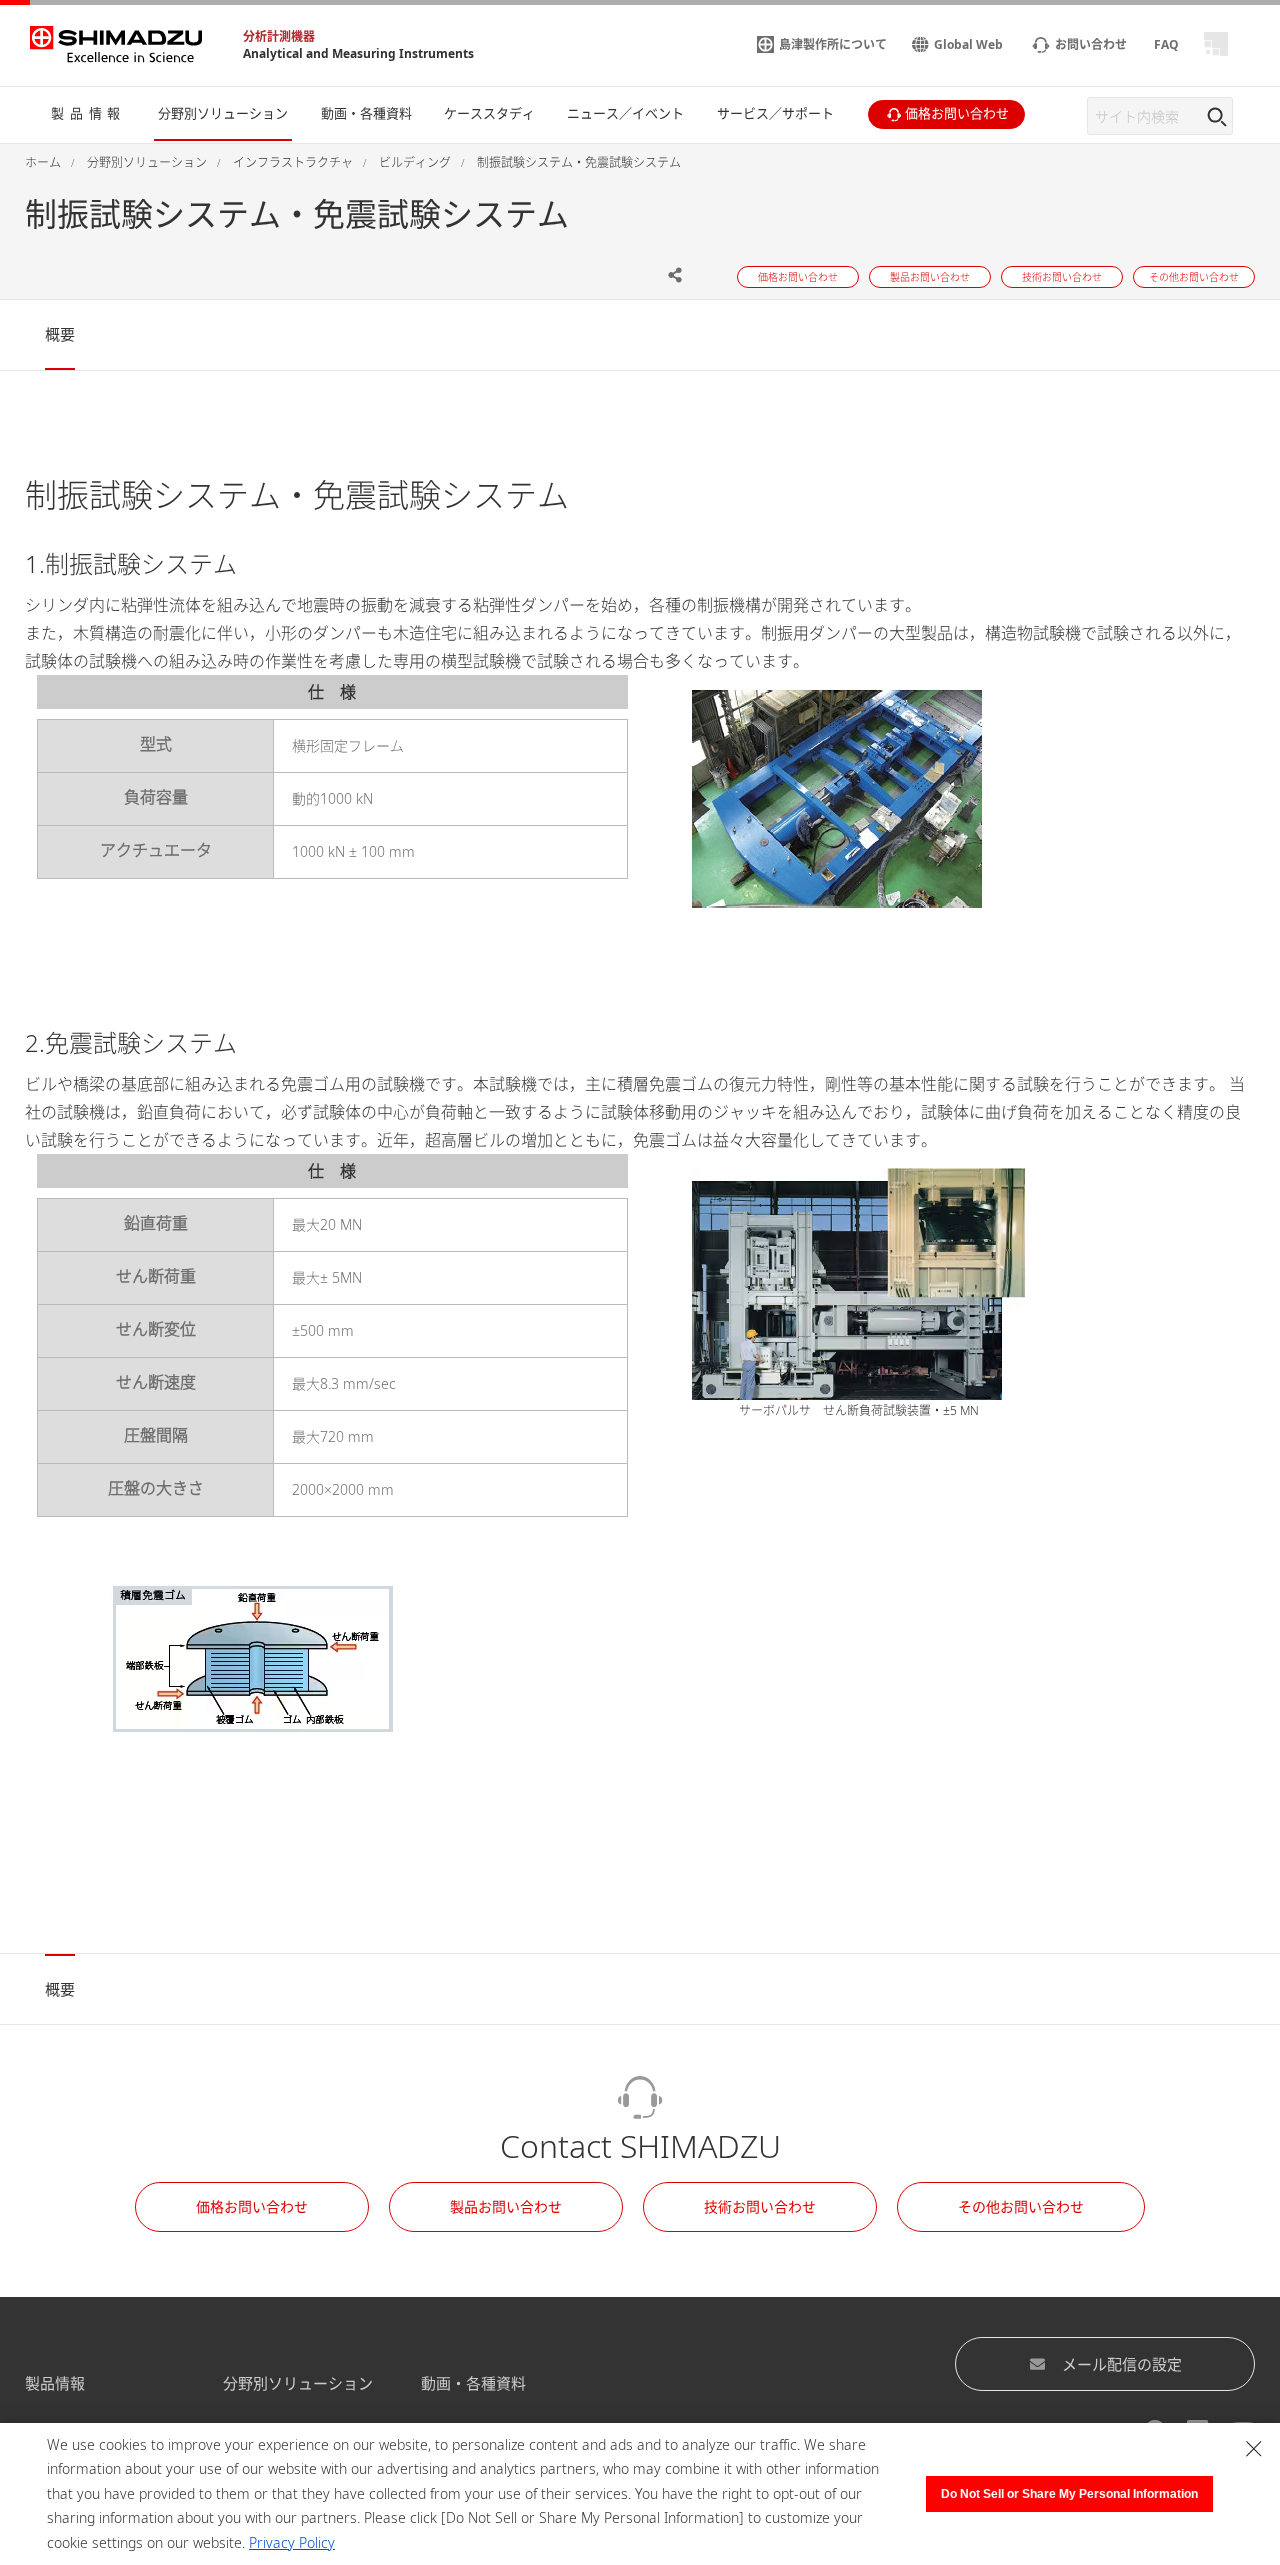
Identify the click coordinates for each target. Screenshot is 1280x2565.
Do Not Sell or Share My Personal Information (1069, 2494)
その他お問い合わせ (1021, 2206)
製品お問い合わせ (506, 2206)
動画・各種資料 (473, 2383)
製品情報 (55, 2383)
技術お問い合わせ (760, 2206)
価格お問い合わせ (252, 2206)
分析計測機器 (279, 36)
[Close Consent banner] (1254, 2449)
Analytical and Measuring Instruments (358, 53)
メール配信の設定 (1122, 2364)
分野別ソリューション (298, 2383)
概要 (60, 334)
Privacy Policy (292, 2542)
